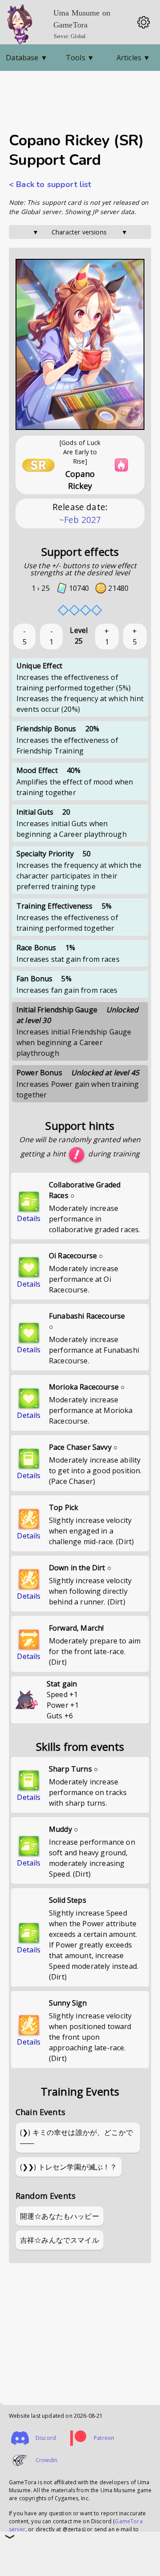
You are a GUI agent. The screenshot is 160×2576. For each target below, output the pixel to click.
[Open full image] (80, 345)
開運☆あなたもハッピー (60, 2216)
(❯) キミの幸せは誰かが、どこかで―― (76, 2138)
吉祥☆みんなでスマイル (60, 2240)
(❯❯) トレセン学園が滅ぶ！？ (69, 2167)
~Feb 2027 (80, 520)
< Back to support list (50, 184)
